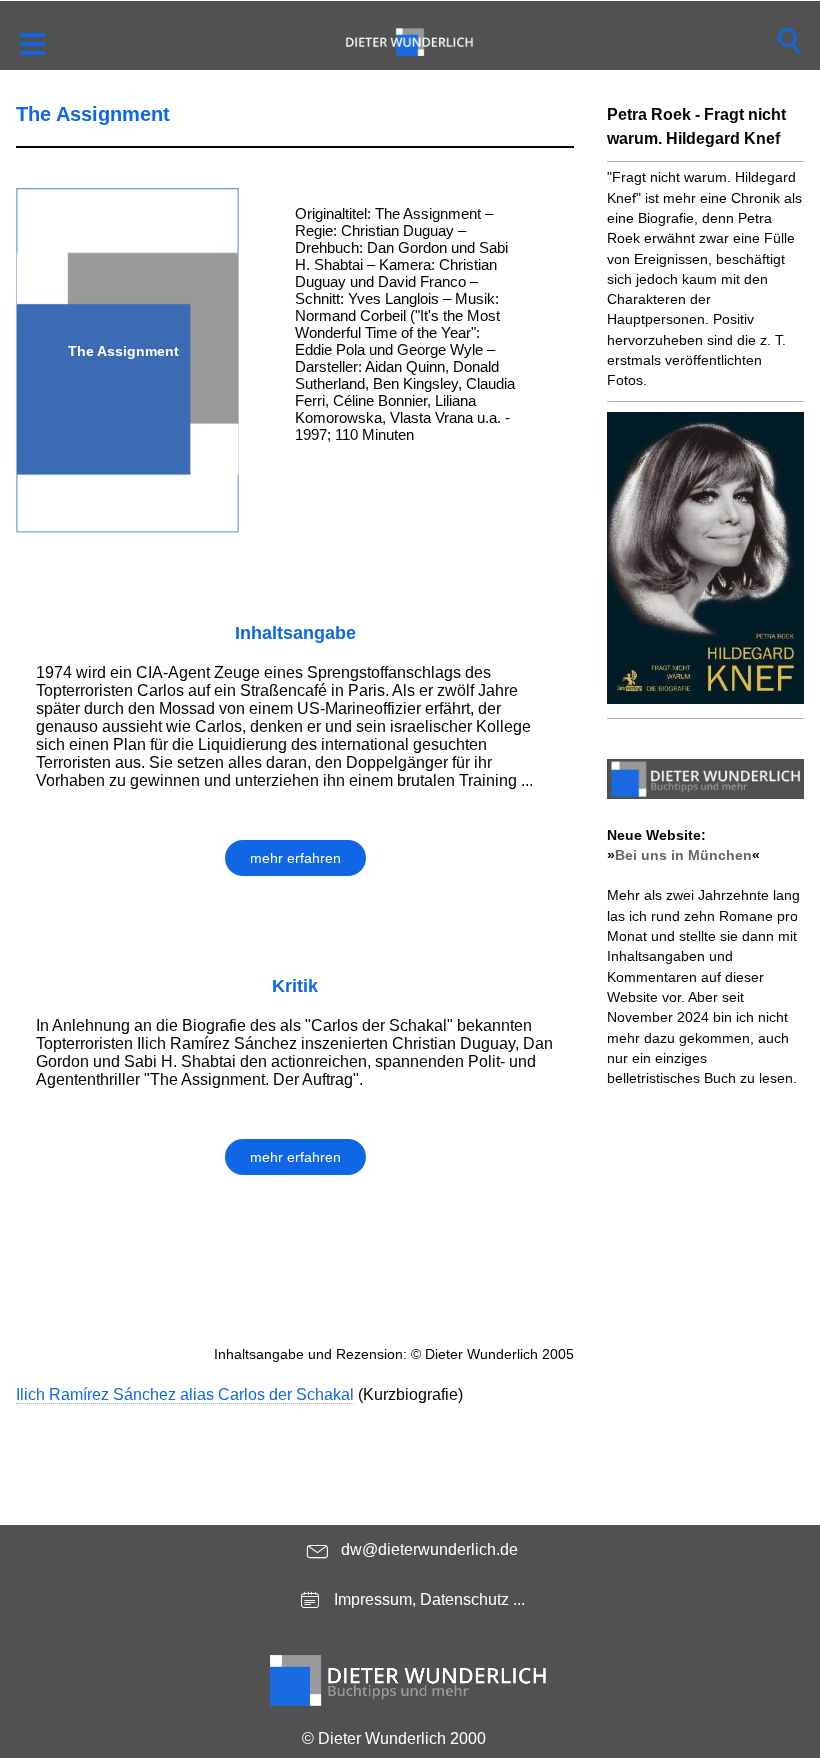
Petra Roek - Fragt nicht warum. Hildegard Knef (696, 126)
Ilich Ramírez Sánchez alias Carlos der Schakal (185, 1394)
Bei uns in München (683, 855)
